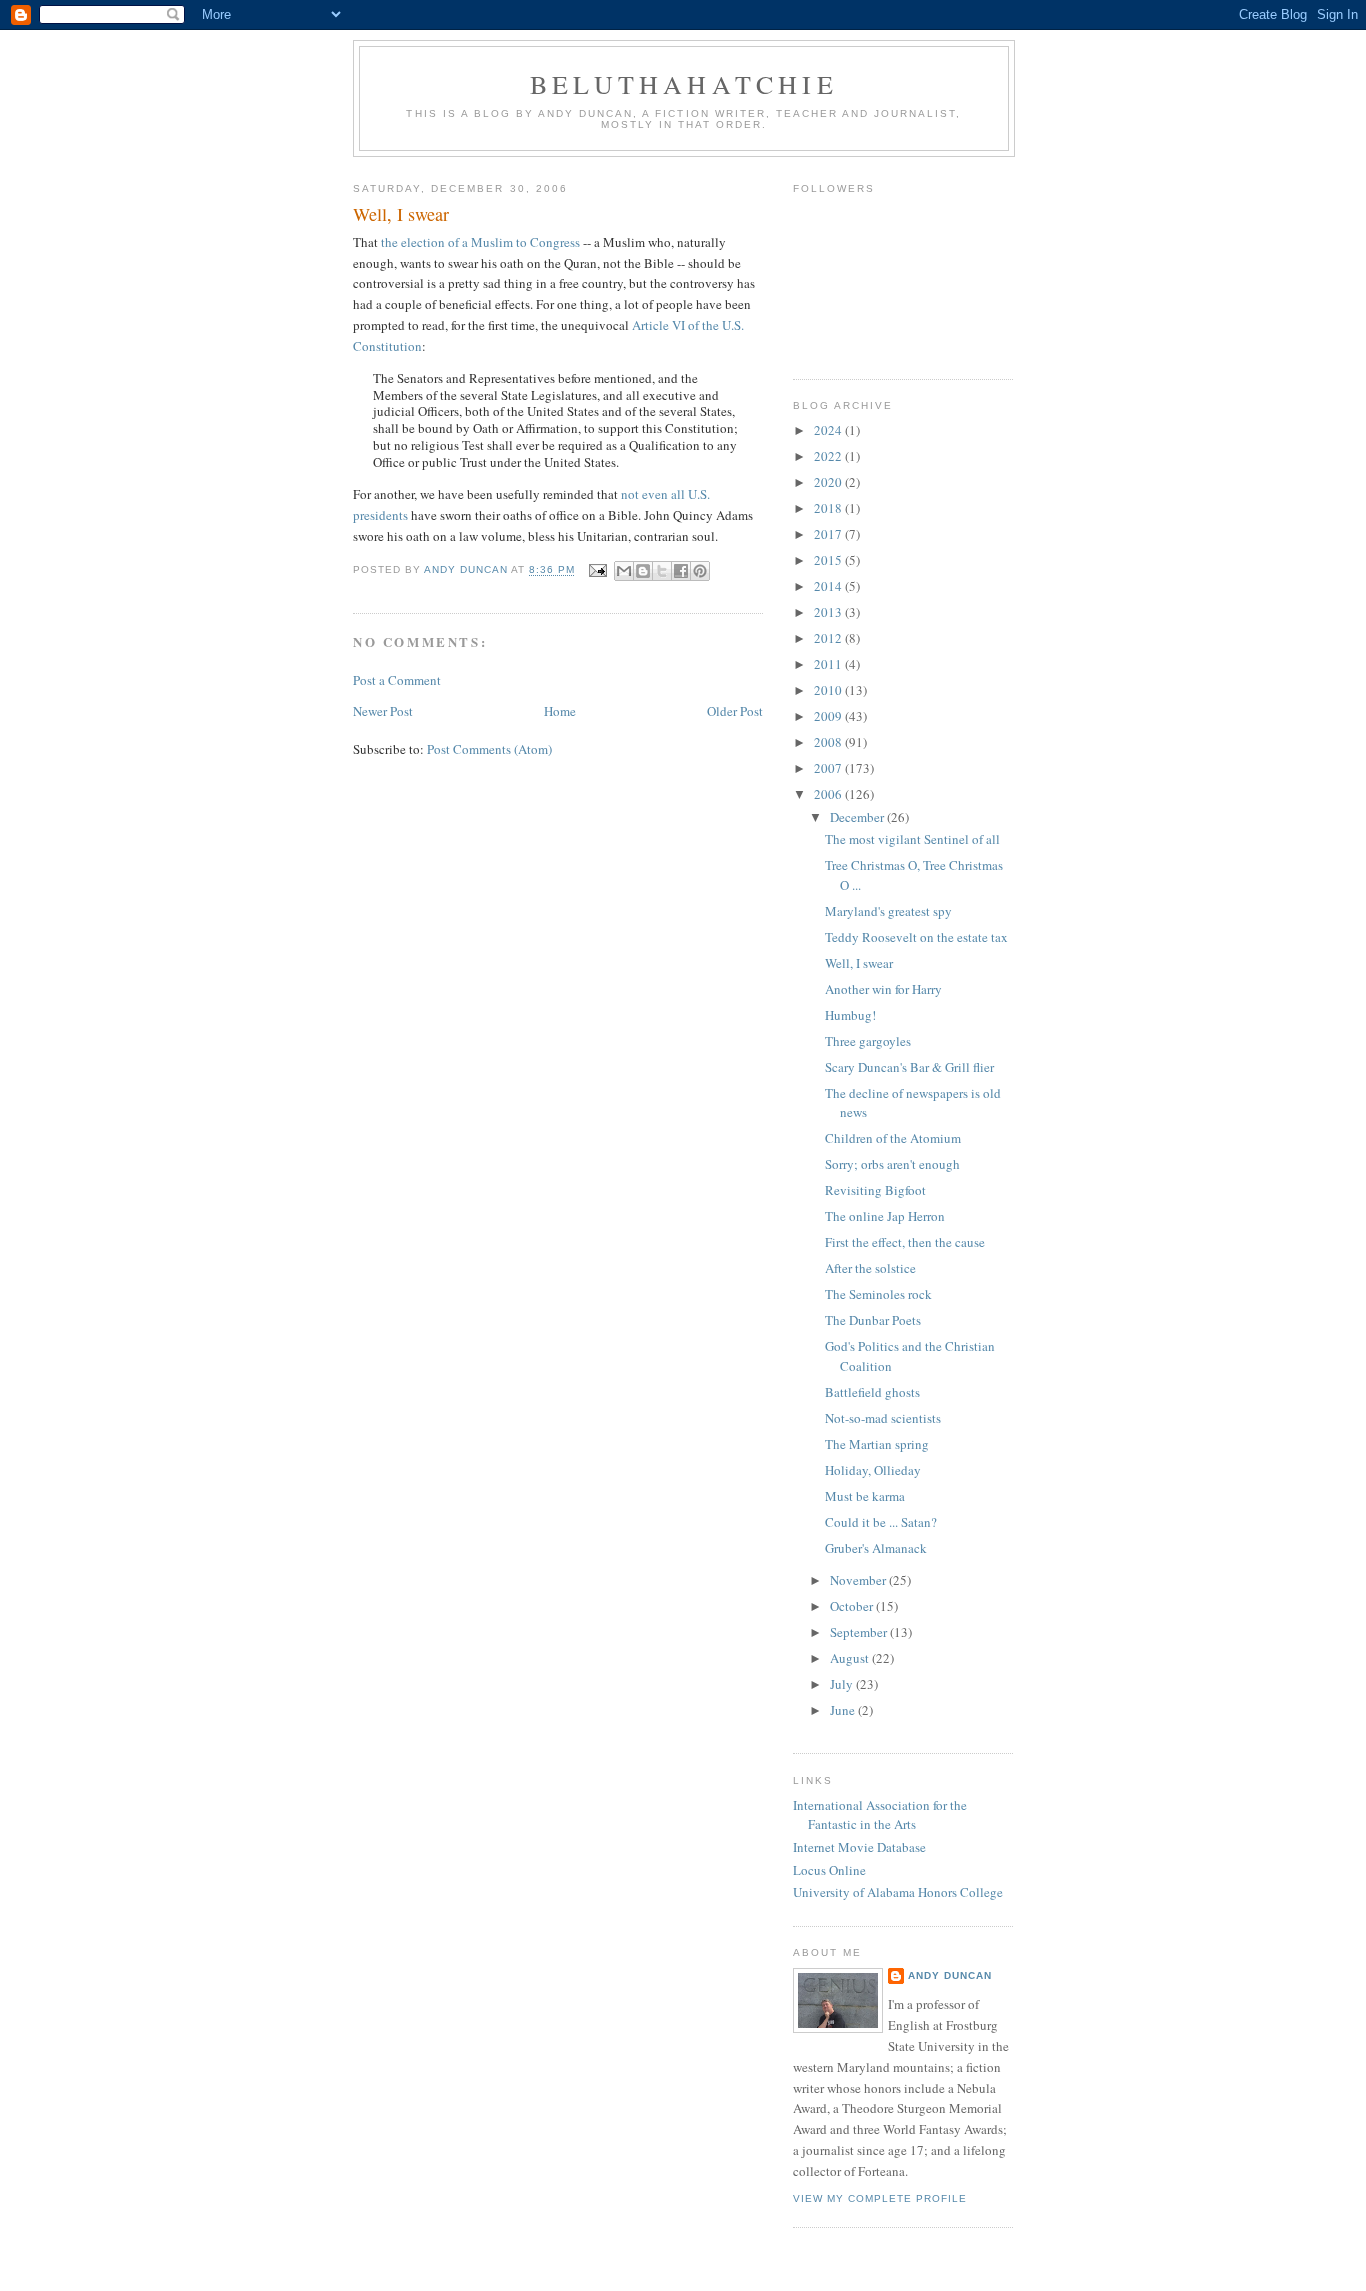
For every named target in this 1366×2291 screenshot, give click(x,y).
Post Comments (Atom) (489, 749)
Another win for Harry (883, 989)
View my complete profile (880, 2198)
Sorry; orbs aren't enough (892, 1164)
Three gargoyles (868, 1041)
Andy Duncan (950, 1975)
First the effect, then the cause (905, 1242)
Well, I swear (859, 963)
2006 (829, 794)
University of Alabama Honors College (898, 1892)
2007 (829, 768)
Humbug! (850, 1015)
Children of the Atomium (893, 1138)
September (860, 1632)
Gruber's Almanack (876, 1548)
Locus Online (829, 1870)
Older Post (735, 711)
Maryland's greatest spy (888, 911)
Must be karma (865, 1496)
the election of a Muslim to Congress (480, 242)
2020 (829, 482)
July (843, 1684)
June (844, 1710)
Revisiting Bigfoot (875, 1190)
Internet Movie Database (859, 1847)
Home (560, 711)
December (858, 817)
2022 (829, 456)
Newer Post (383, 711)
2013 (829, 612)
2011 (829, 664)
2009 (829, 716)
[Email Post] (596, 570)
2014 (829, 586)
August (851, 1658)
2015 (829, 560)
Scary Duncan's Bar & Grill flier (909, 1067)
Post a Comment (397, 680)
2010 (829, 690)
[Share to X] (662, 571)
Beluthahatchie (684, 84)
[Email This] (624, 571)
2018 (829, 508)
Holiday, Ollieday (873, 1470)
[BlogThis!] (643, 571)
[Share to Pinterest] (700, 571)
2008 (829, 742)
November (859, 1580)
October (853, 1606)
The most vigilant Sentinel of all (912, 839)
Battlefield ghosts (872, 1392)
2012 (829, 638)
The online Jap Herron (885, 1216)
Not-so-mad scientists (883, 1418)
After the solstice (870, 1268)
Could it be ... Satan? (881, 1522)
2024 (829, 430)
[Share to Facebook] (681, 571)
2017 (829, 534)
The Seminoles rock (878, 1294)
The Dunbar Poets (873, 1320)
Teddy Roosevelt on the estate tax (916, 937)
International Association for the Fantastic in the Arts (880, 1815)
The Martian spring (877, 1444)
